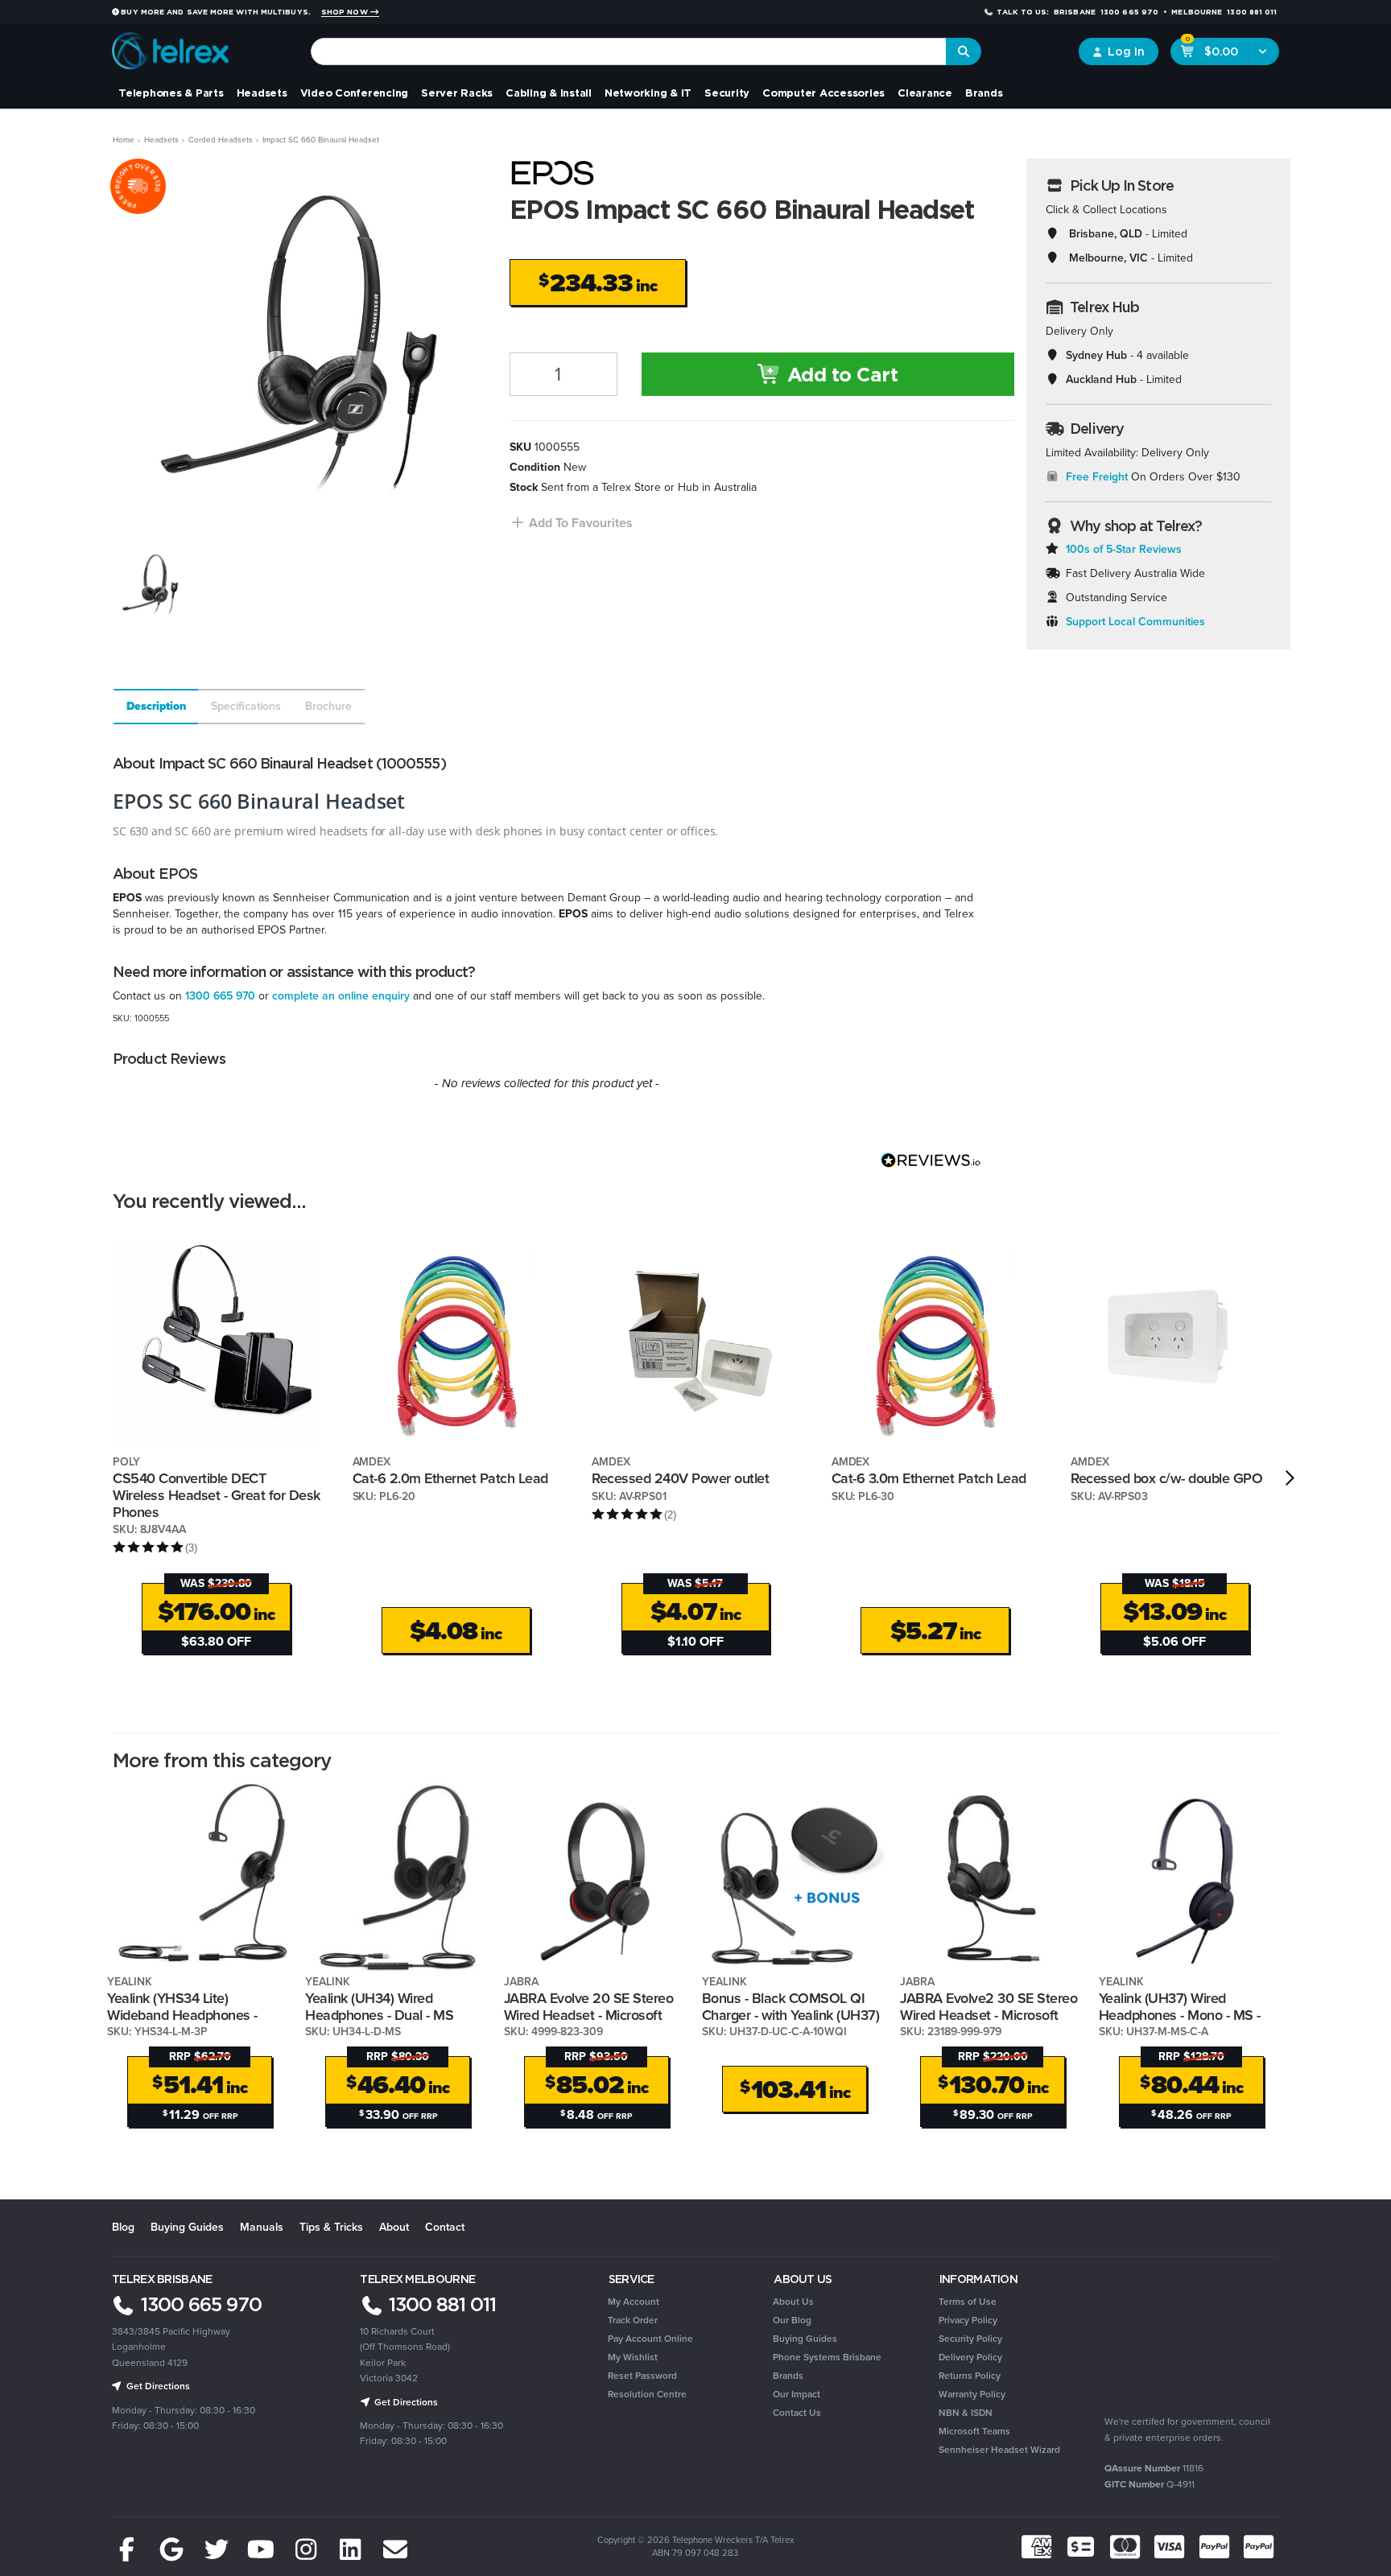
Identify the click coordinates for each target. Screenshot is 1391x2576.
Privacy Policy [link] (968, 2320)
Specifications (246, 706)
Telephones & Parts (171, 93)
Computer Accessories (823, 93)
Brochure (328, 706)
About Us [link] (793, 2302)
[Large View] (150, 585)
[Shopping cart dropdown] (1263, 52)
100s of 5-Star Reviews (1124, 549)
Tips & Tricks (331, 2227)
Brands (984, 93)
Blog (123, 2227)
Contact (445, 2227)
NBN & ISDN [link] (966, 2413)
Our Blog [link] (792, 2320)
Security (727, 93)
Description (157, 706)
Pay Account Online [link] (650, 2339)
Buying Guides (187, 2227)
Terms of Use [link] (968, 2302)
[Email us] (395, 2550)
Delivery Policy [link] (970, 2357)
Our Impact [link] (797, 2394)
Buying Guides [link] (805, 2339)
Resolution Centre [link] (647, 2394)
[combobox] (629, 52)
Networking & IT (648, 93)
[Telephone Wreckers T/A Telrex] (170, 45)
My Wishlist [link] (633, 2357)
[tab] (155, 707)
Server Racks (457, 93)
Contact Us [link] (797, 2413)
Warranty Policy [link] (972, 2394)
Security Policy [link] (970, 2339)
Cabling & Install (549, 93)
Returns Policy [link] (970, 2376)
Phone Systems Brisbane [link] (827, 2357)
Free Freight (1097, 477)
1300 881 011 (440, 2304)
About (394, 2227)
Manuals (262, 2227)
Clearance (925, 93)
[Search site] (964, 52)
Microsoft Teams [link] (974, 2431)
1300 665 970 (220, 996)
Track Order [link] (633, 2320)
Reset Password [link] (642, 2376)
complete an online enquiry (341, 996)
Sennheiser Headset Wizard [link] (999, 2450)
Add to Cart (840, 374)
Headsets (262, 93)
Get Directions (157, 2386)
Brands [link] (788, 2376)
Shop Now (346, 12)
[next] (1290, 1478)
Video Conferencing (355, 93)
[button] (571, 523)
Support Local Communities (1135, 622)
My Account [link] (634, 2302)
